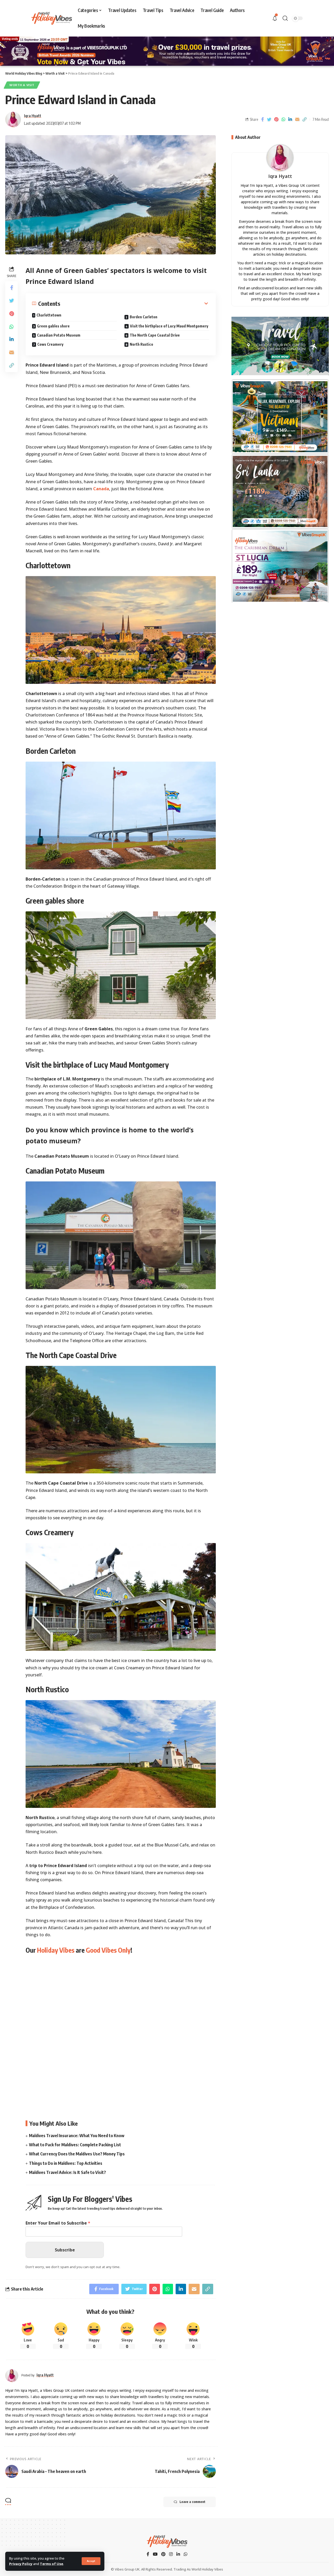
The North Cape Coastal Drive (155, 335)
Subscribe (65, 2250)
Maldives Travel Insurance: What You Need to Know (77, 2136)
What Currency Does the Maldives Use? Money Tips (77, 2154)
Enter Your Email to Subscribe (58, 2223)
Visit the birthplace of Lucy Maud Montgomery (169, 326)
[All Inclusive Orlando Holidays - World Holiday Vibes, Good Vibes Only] (280, 566)
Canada (101, 489)
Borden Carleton (144, 317)
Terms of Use (52, 2564)
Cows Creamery (50, 344)
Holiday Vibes (56, 1950)
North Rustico (141, 344)
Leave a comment (192, 2502)
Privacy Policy (21, 2564)
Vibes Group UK (127, 2569)
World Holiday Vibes (207, 2569)
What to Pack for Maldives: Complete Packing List (75, 2145)
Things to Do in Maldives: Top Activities (66, 2163)
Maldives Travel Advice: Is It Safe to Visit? (67, 2172)
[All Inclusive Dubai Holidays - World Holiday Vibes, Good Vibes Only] (280, 491)
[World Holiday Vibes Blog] (167, 2542)
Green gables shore (53, 326)
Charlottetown (49, 315)
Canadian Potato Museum (59, 335)
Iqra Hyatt (33, 116)
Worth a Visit (22, 85)
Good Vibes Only (108, 1950)
